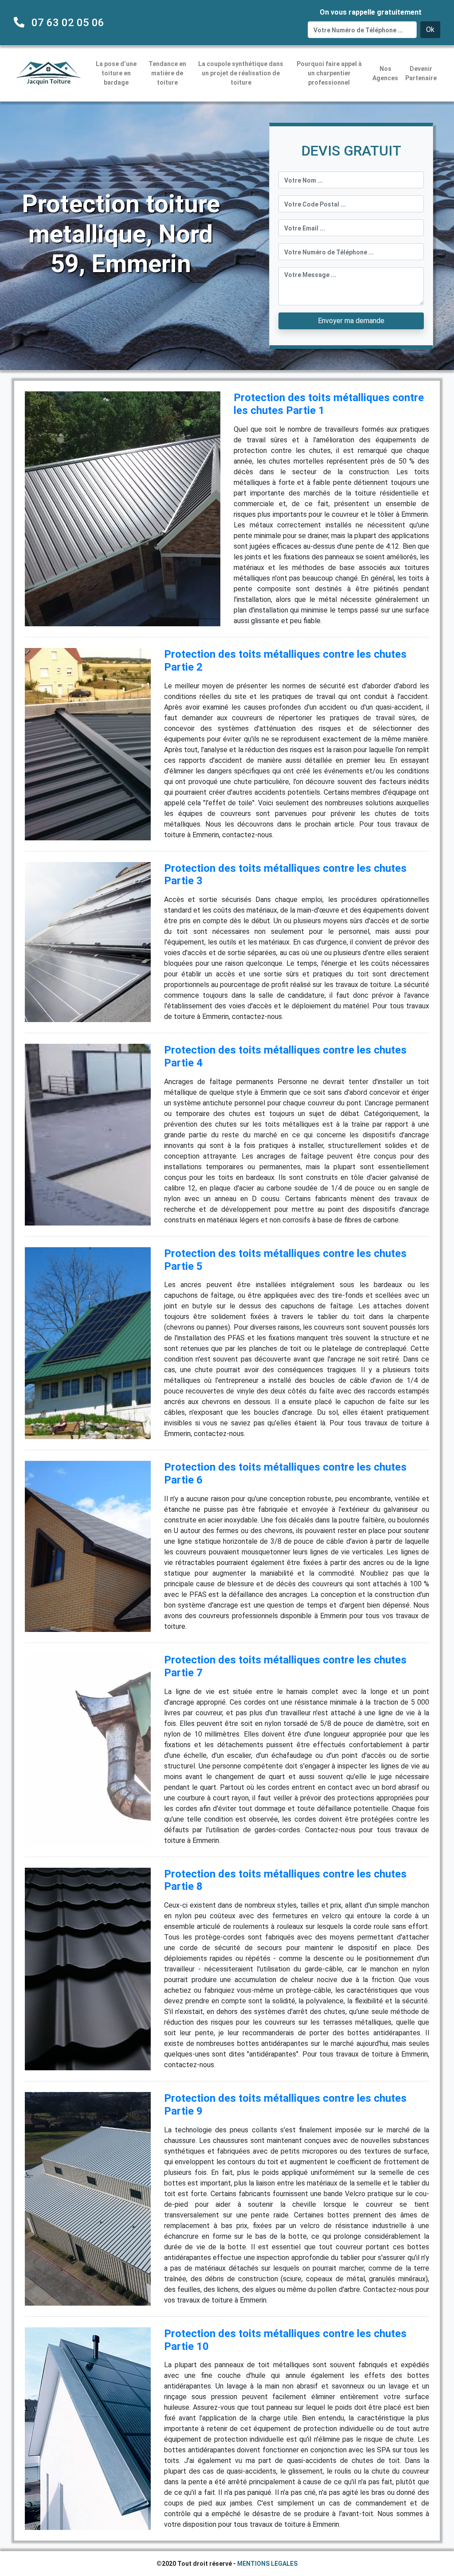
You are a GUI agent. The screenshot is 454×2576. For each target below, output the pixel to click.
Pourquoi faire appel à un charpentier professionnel (329, 73)
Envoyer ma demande (351, 321)
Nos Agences (385, 73)
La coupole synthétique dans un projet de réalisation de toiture (241, 73)
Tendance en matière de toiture (167, 73)
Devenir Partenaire (421, 73)
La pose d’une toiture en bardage (116, 73)
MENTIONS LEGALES (267, 2564)
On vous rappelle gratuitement (371, 12)
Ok (430, 29)
